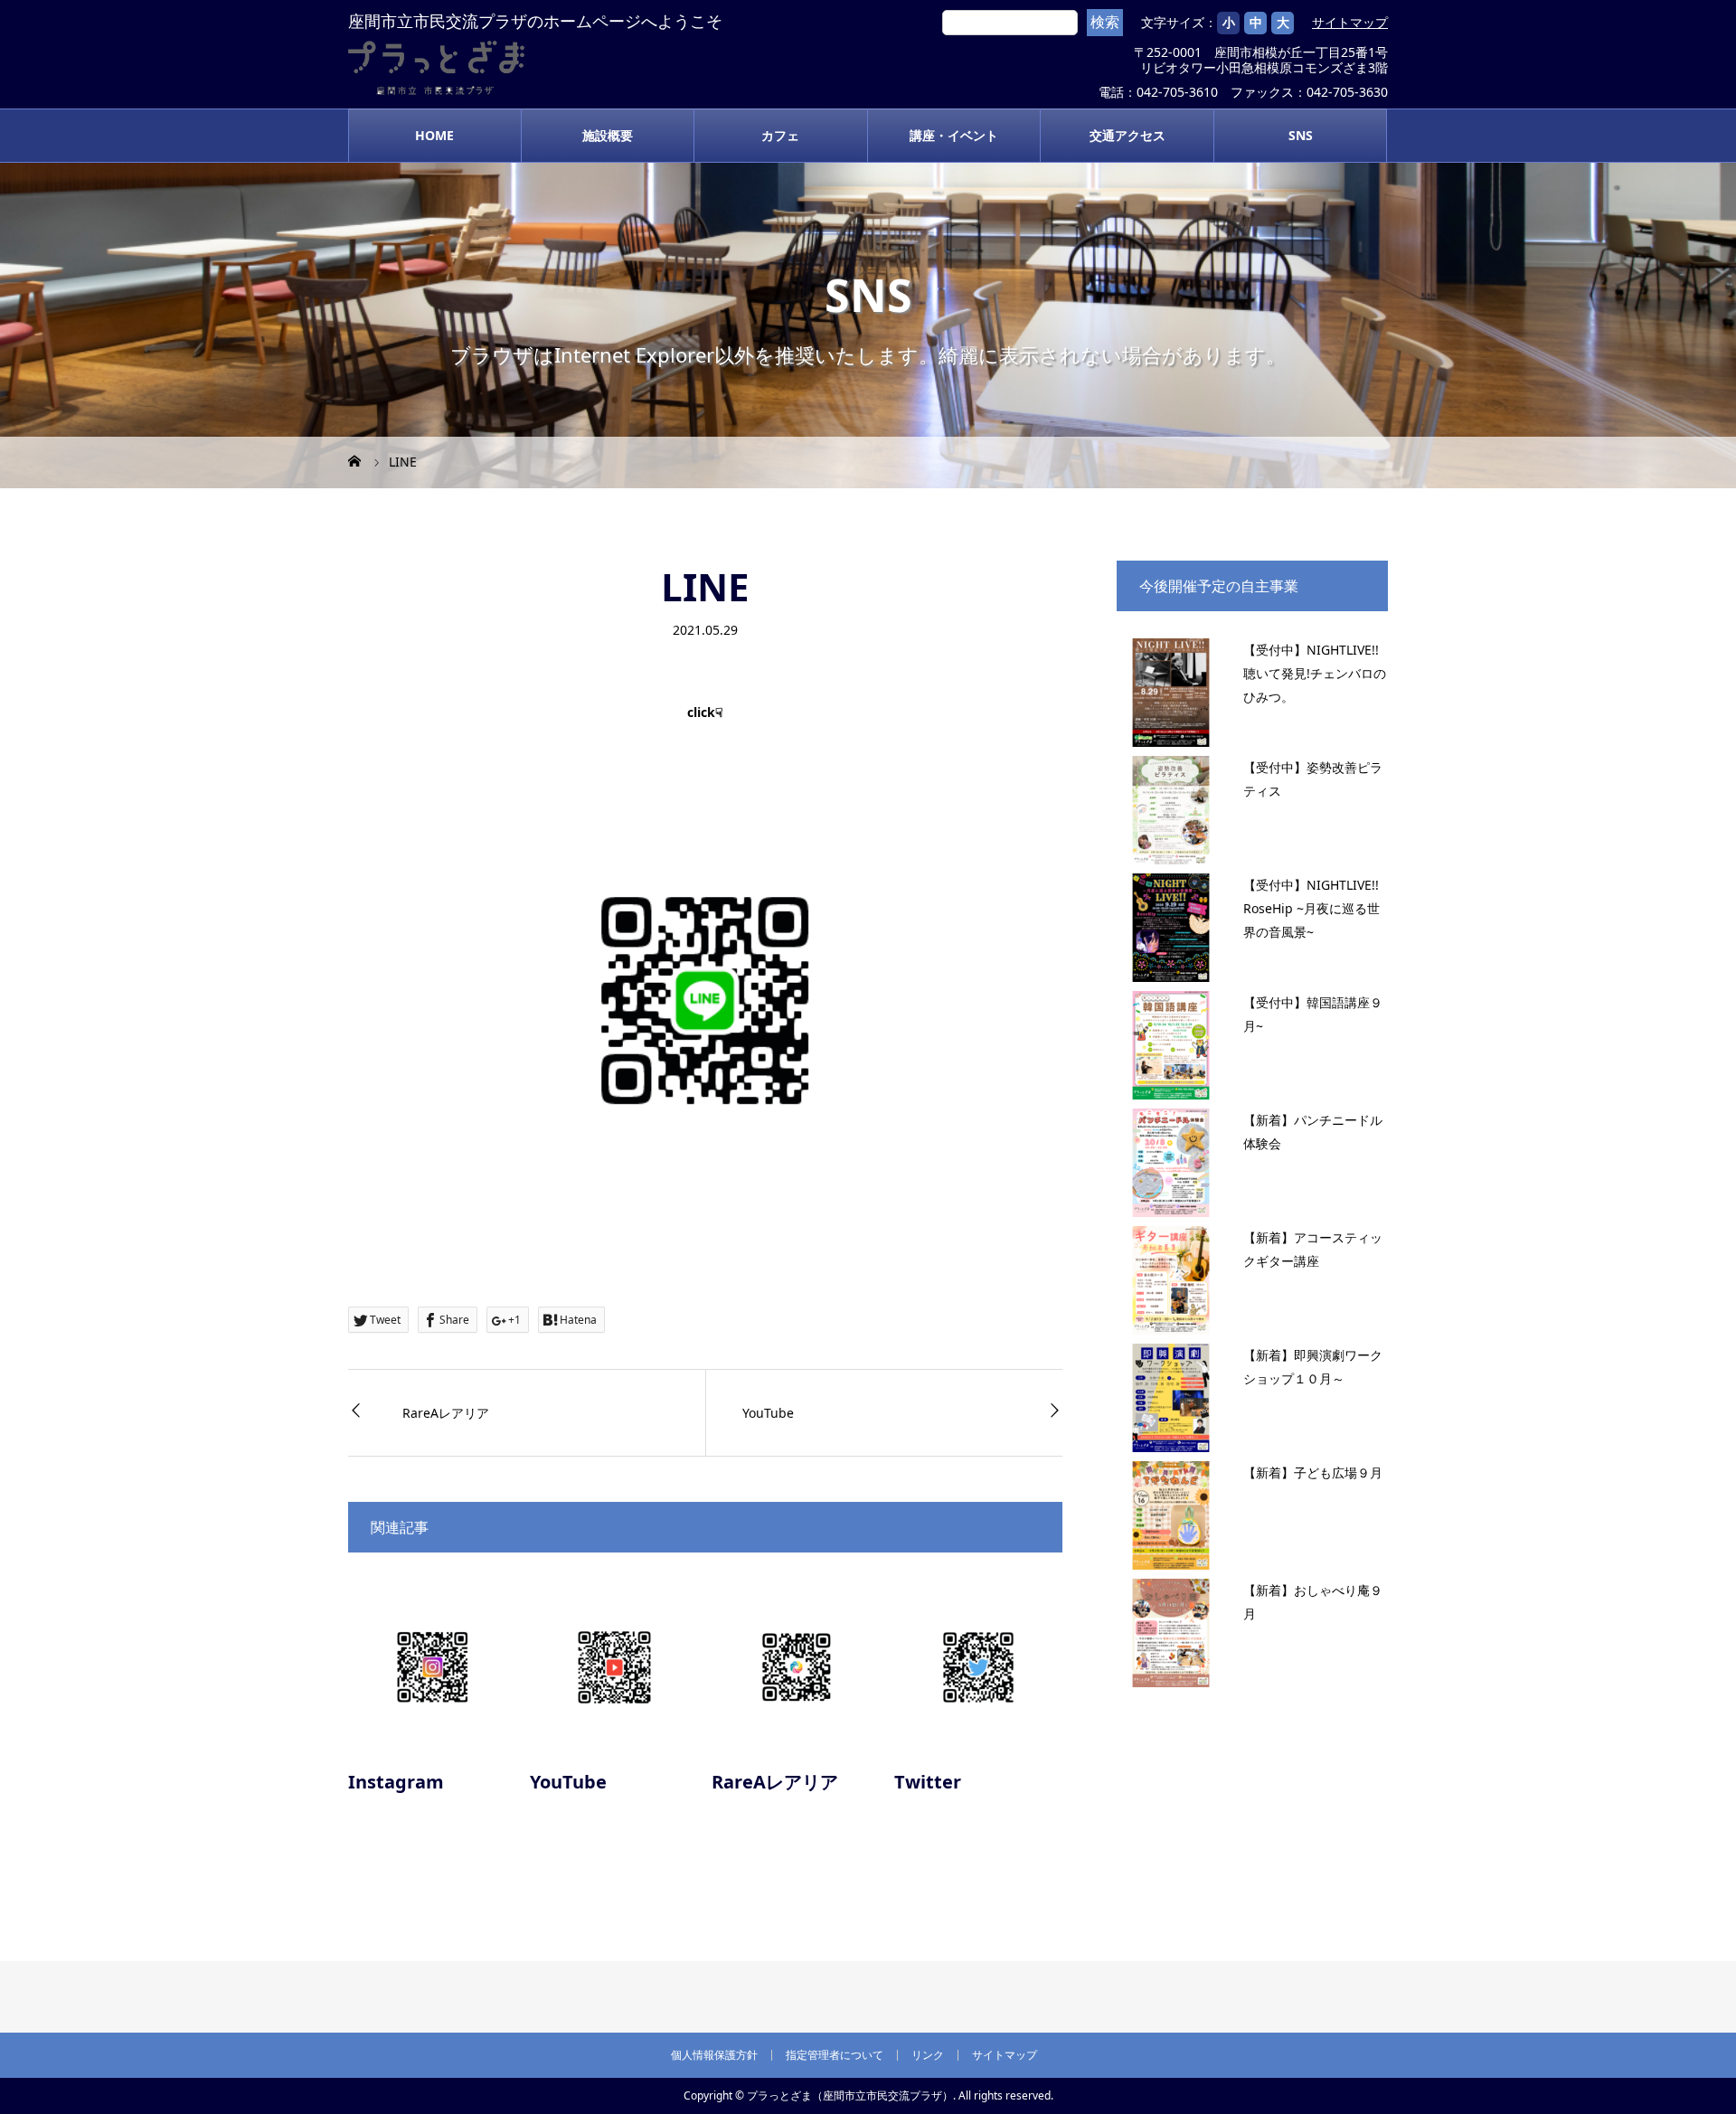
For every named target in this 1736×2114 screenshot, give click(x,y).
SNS (1301, 135)
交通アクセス (1127, 135)
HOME (434, 135)
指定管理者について (835, 2055)
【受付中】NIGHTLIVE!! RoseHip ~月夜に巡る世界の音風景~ (1311, 908)
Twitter (928, 1782)
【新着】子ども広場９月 (1313, 1472)
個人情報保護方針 (714, 2055)
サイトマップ (1350, 23)
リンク (928, 2055)
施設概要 (608, 135)
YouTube (768, 1413)
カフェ (780, 135)
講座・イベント (954, 135)
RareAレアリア (446, 1413)
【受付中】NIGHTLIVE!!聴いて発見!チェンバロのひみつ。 (1315, 673)
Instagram (396, 1782)
